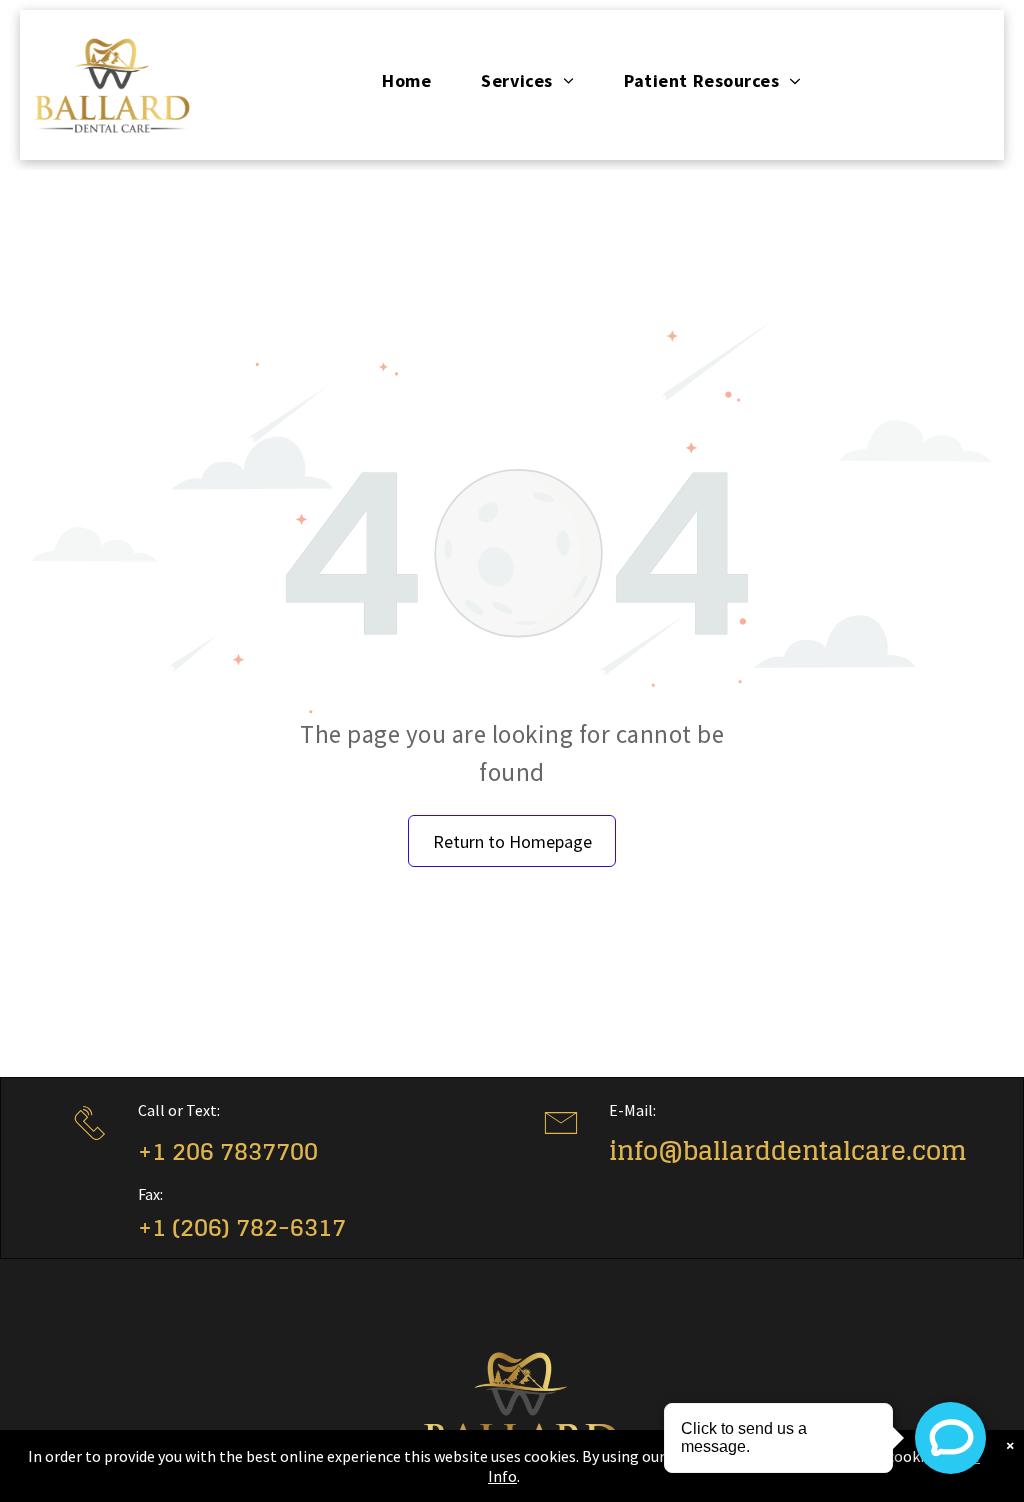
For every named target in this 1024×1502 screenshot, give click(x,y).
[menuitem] (406, 81)
